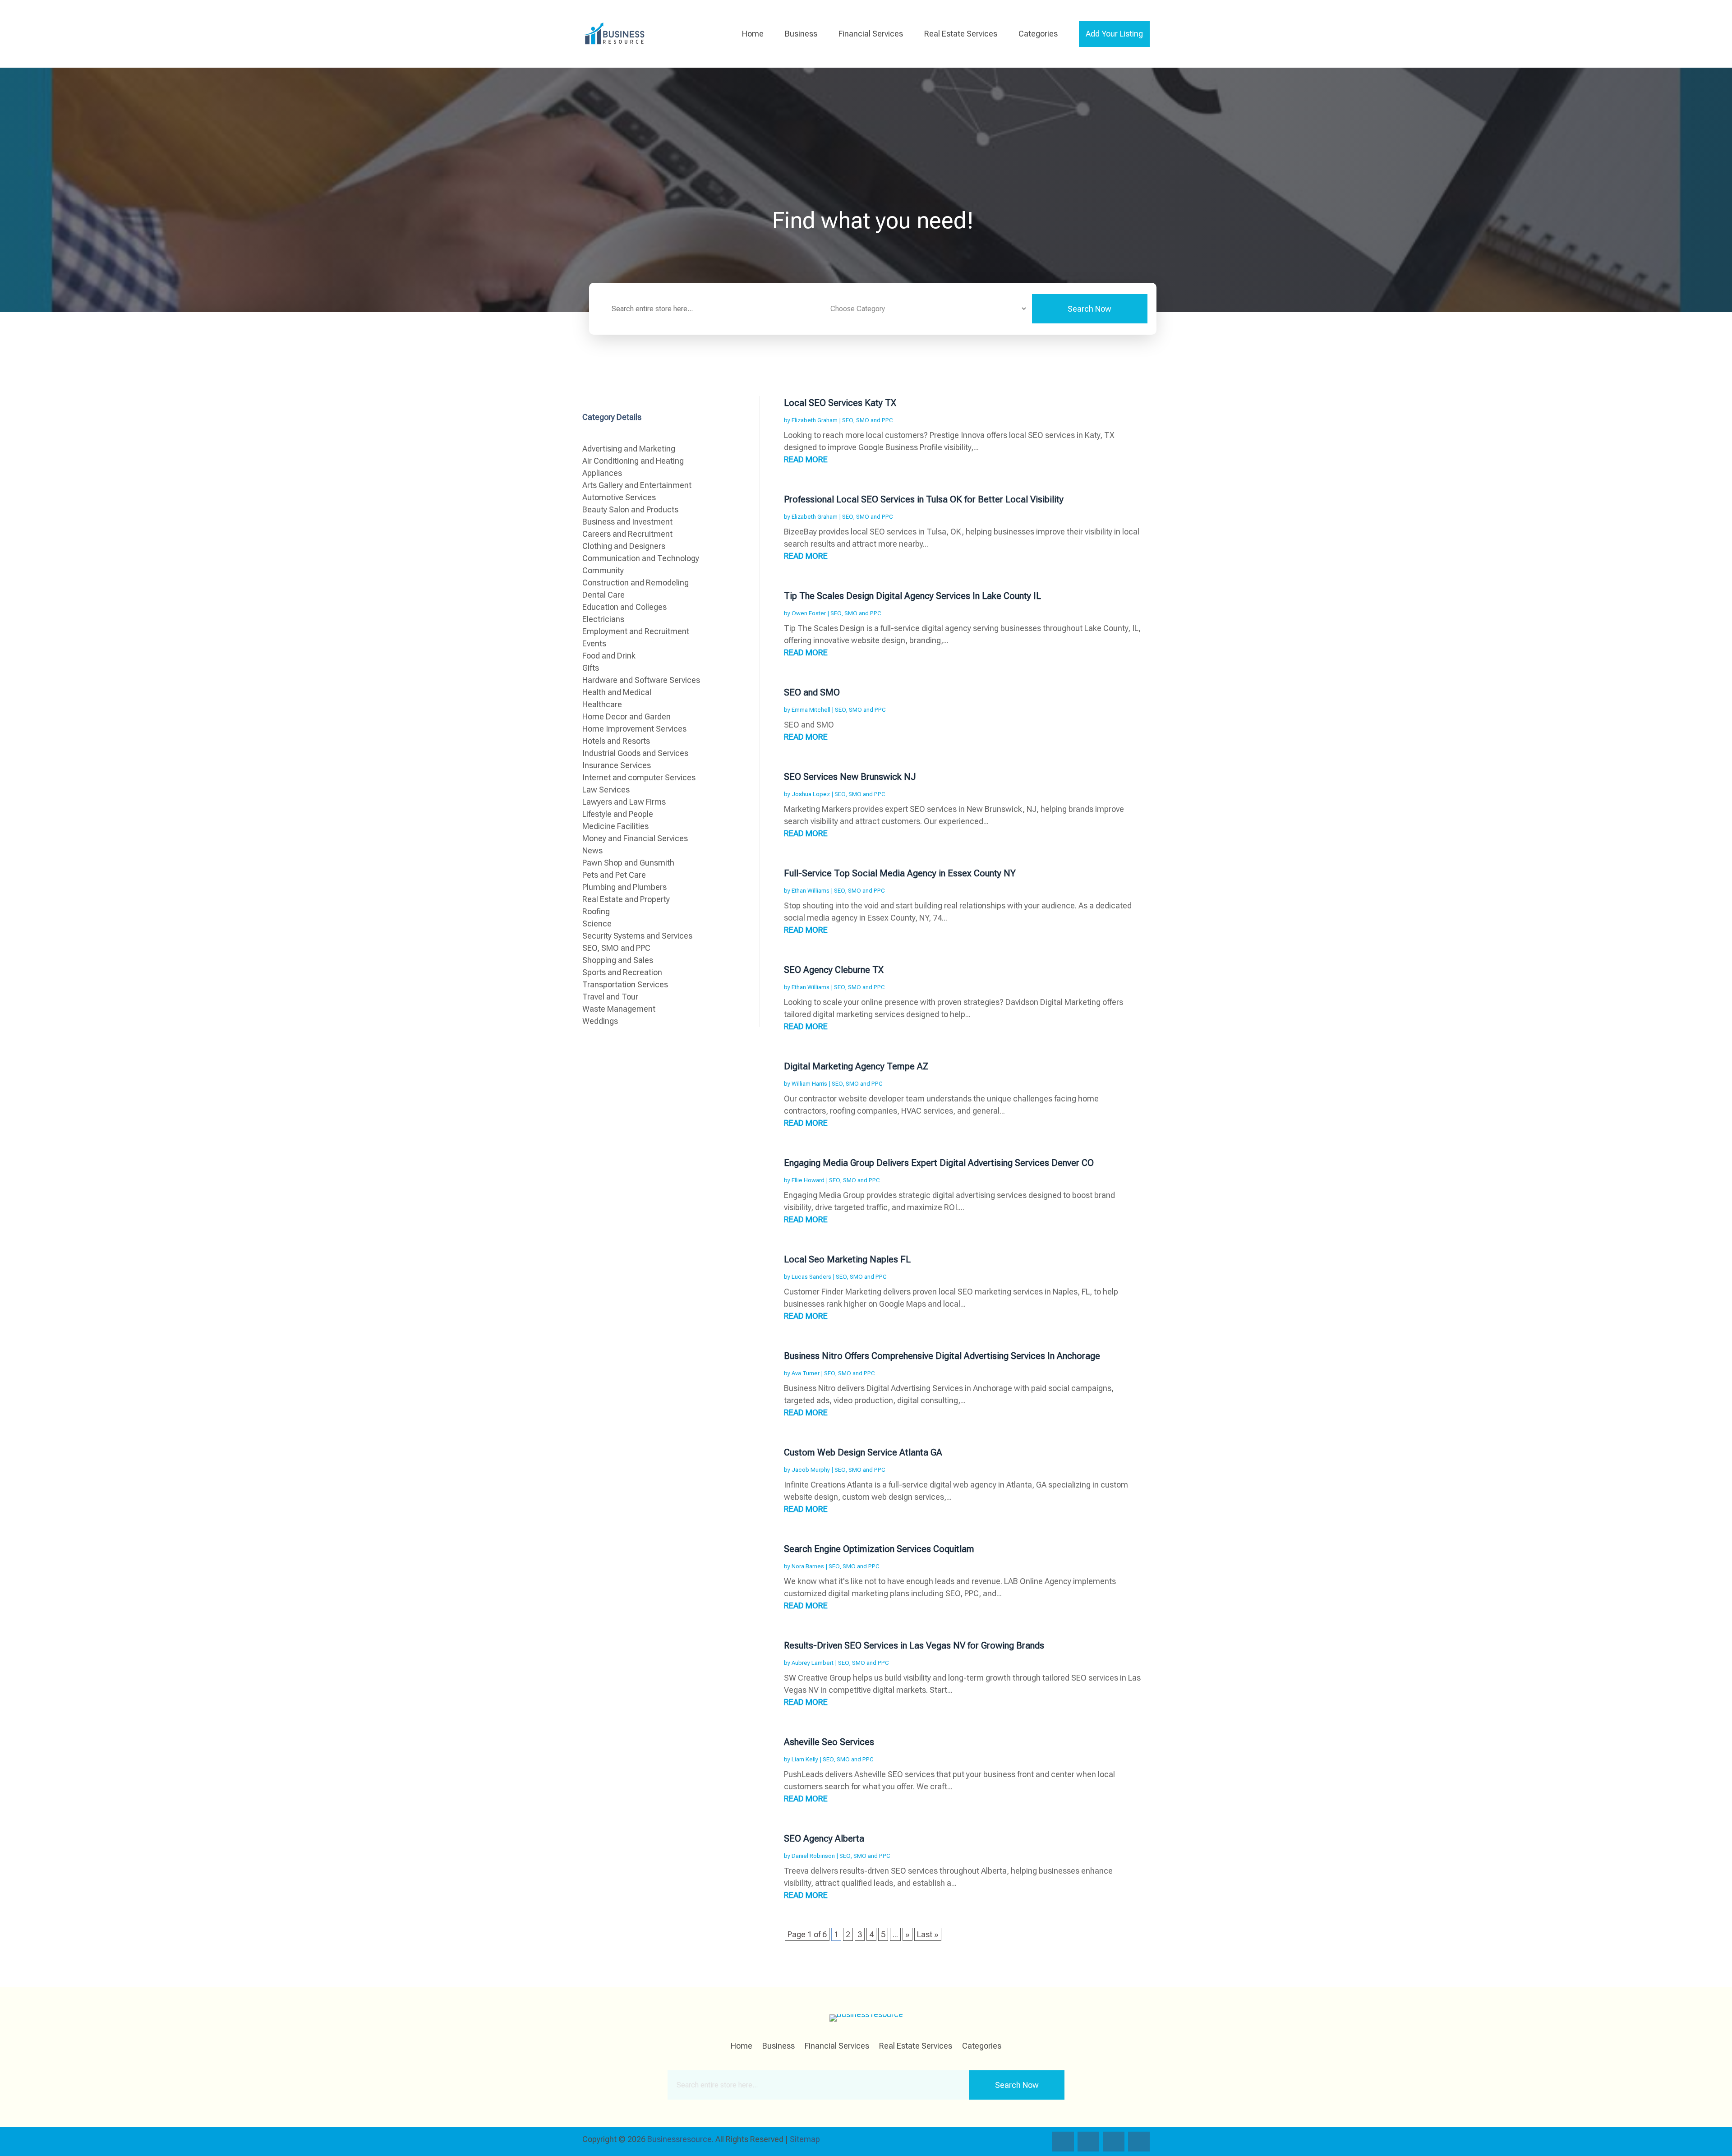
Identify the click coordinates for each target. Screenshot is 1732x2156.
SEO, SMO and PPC (868, 420)
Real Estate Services (961, 34)
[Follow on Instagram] (1114, 2142)
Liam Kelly (805, 1759)
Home (753, 34)
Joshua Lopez (811, 794)
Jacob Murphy (811, 1470)
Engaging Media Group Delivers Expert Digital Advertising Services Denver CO (939, 1163)
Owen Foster (809, 613)
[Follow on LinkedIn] (1139, 2142)
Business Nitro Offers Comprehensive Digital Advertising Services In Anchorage (942, 1356)
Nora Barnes (808, 1566)
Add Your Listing (1114, 34)
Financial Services (871, 34)
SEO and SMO (812, 692)
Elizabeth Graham (815, 420)
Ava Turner (806, 1373)
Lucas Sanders (811, 1277)
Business (801, 34)
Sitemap (805, 2139)
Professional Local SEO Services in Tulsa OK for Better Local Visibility (924, 499)
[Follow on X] (1088, 2142)
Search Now (1089, 309)
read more (806, 459)
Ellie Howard (808, 1180)
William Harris (809, 1084)
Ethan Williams (811, 891)
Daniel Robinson (813, 1856)
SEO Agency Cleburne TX (834, 970)
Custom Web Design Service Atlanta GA (863, 1452)
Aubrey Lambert (813, 1663)
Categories (1038, 34)
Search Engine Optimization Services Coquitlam (879, 1549)
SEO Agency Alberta (824, 1838)
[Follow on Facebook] (1063, 2142)
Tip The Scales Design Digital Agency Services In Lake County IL (912, 596)
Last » (928, 1934)
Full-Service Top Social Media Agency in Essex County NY (900, 873)
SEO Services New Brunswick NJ (850, 777)
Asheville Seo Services (829, 1742)
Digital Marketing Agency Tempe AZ (856, 1066)
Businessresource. (680, 2139)
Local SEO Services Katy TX (840, 403)
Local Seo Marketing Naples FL (847, 1259)
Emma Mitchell (811, 710)
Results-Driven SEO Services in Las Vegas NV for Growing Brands (914, 1645)
